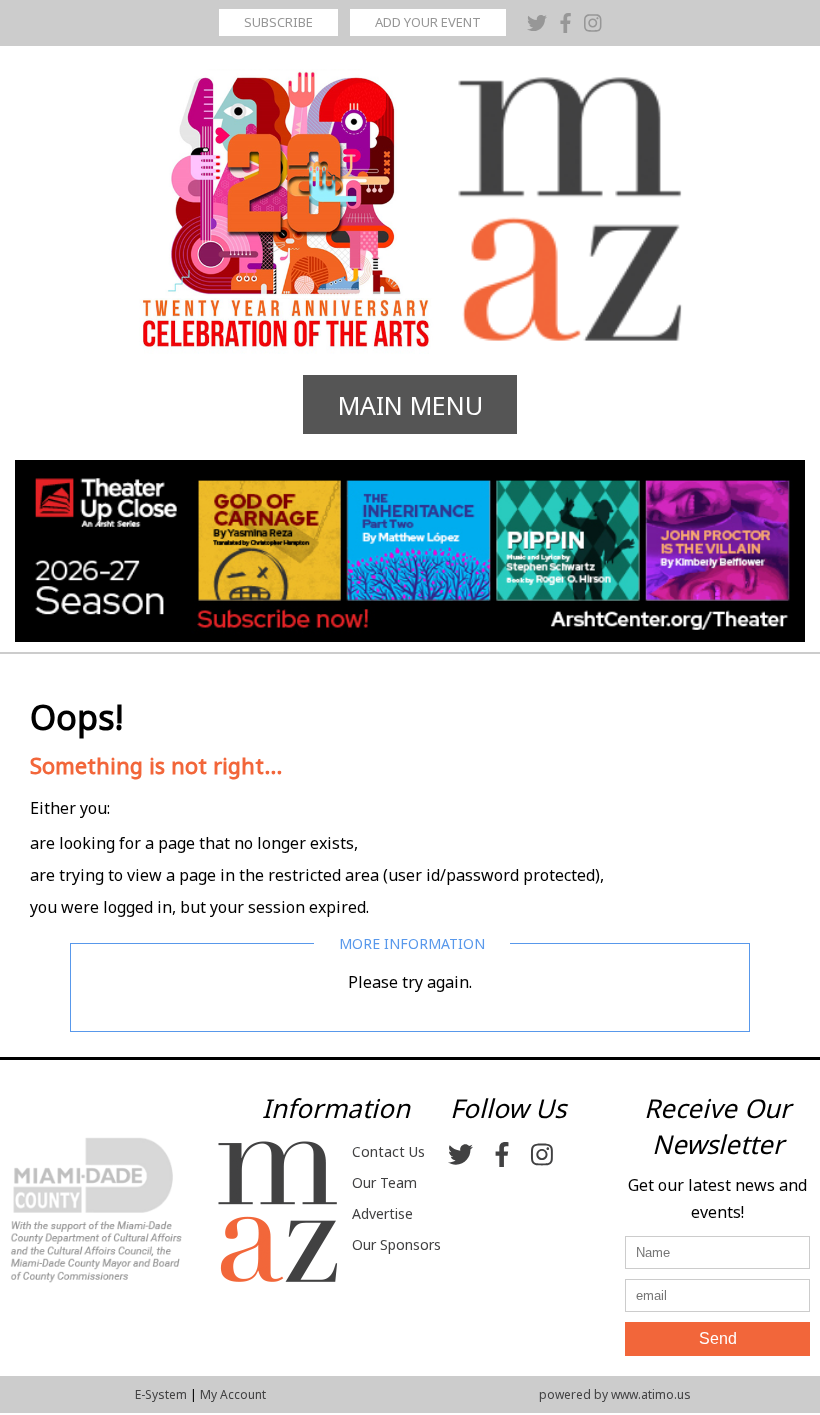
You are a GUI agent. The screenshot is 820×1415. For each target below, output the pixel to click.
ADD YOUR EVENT (428, 22)
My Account (233, 1394)
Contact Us (388, 1151)
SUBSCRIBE (278, 22)
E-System (161, 1394)
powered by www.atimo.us (615, 1394)
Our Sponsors (396, 1244)
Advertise (382, 1213)
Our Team (384, 1182)
